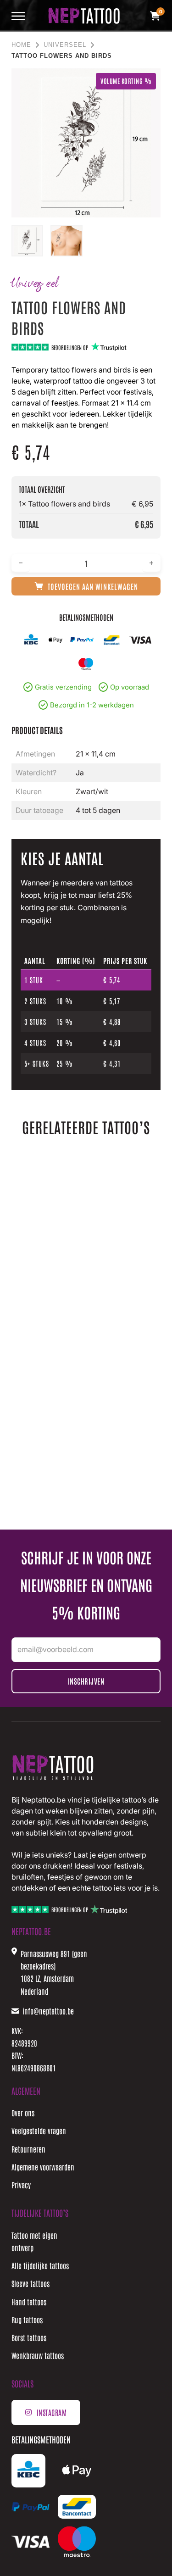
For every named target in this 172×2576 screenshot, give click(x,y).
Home (21, 45)
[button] (148, 81)
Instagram (52, 2412)
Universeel (65, 45)
